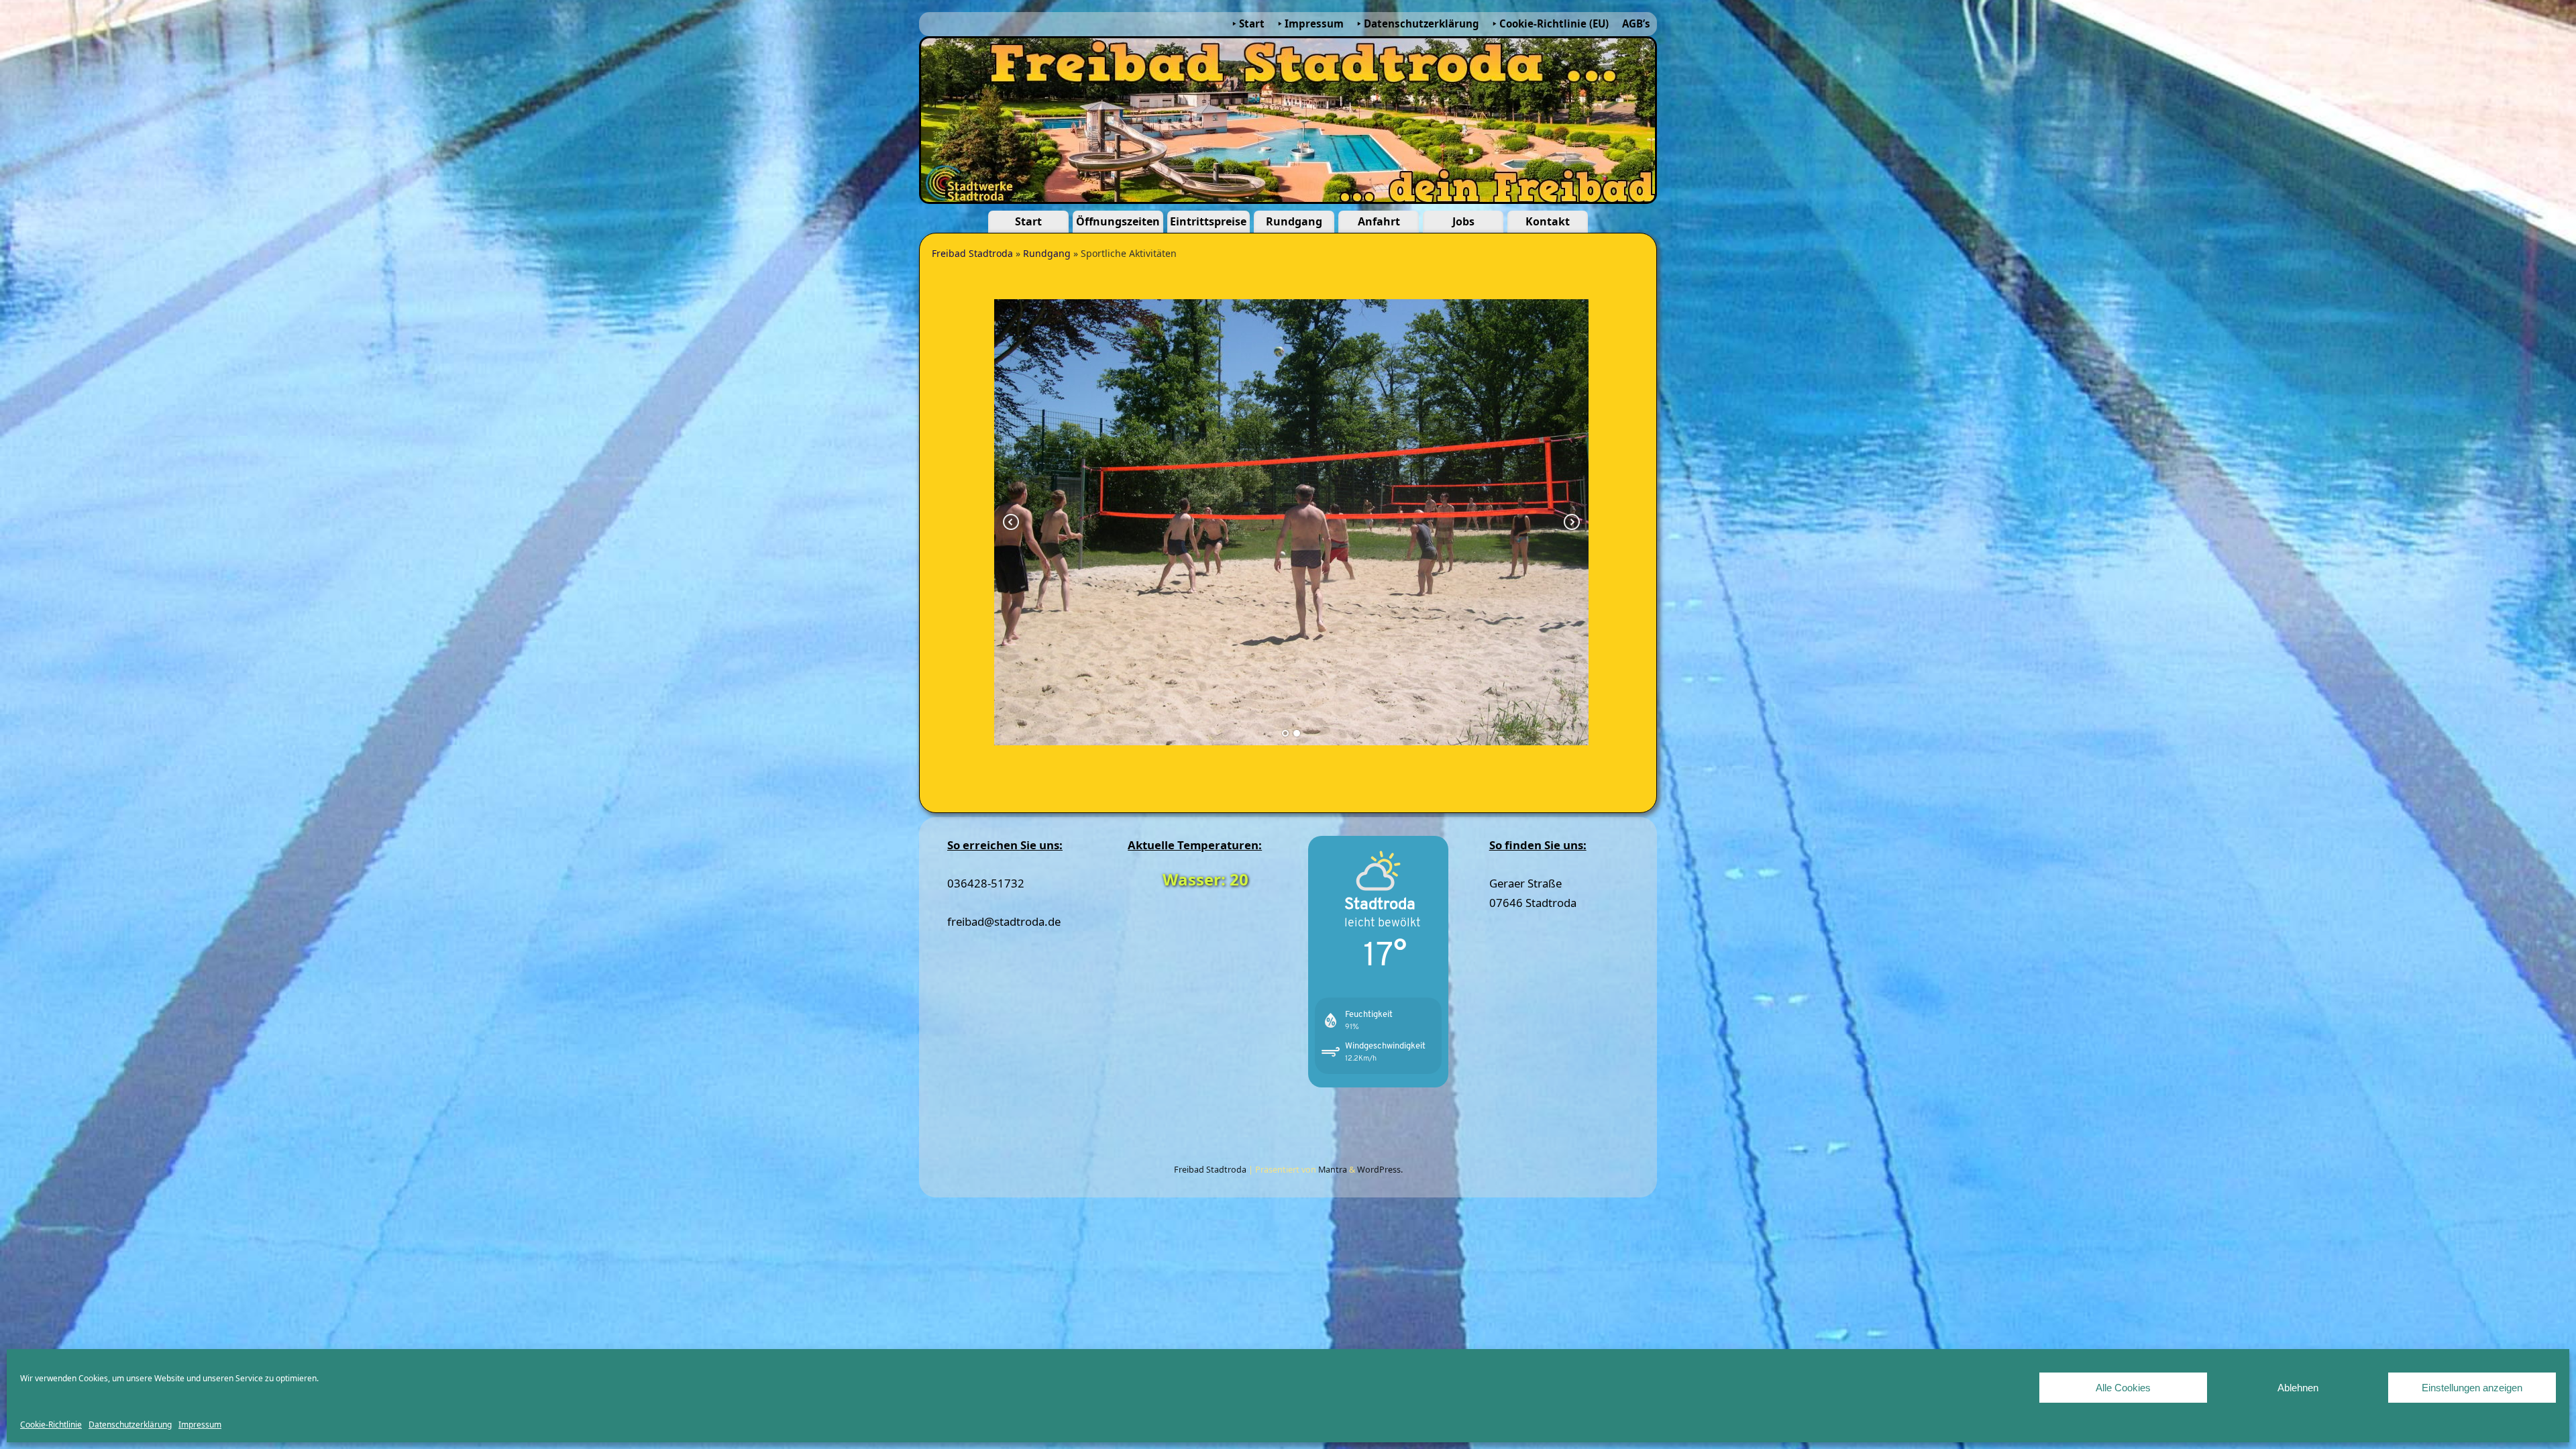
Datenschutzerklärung (130, 1425)
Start (1028, 221)
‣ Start (1248, 23)
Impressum (200, 1425)
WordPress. (1380, 1170)
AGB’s (1636, 23)
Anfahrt (1379, 221)
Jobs (1463, 221)
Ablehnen (2298, 1388)
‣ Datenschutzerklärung (1418, 23)
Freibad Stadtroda (972, 253)
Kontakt (1548, 221)
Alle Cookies (2123, 1388)
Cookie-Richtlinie (51, 1425)
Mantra (1333, 1170)
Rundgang (1294, 221)
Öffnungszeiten (1118, 221)
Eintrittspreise (1208, 221)
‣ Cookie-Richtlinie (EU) (1551, 23)
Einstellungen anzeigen (2472, 1388)
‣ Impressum (1311, 23)
